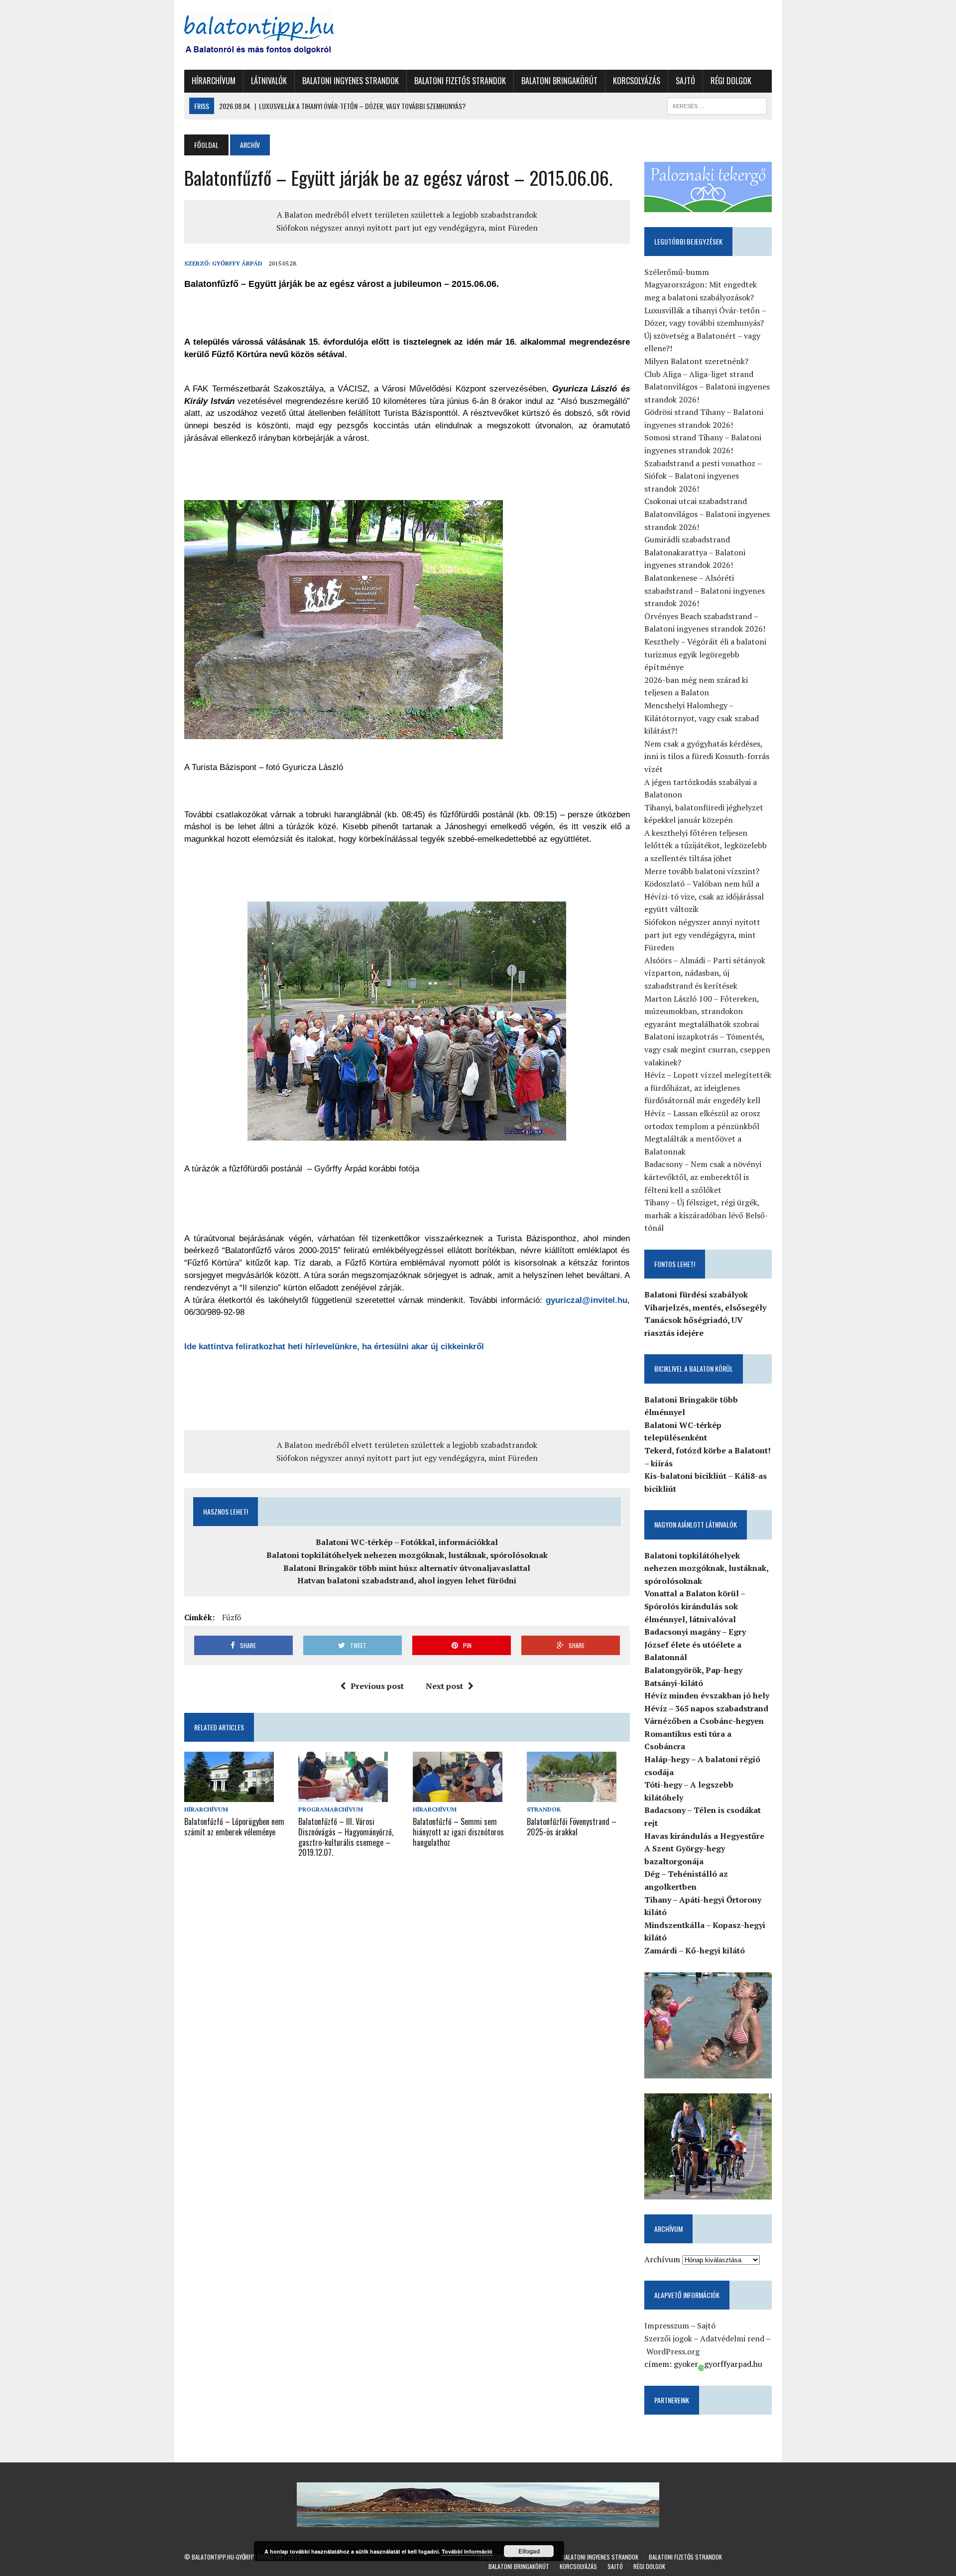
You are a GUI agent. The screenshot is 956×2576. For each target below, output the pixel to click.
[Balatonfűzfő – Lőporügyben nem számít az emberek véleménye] (229, 1795)
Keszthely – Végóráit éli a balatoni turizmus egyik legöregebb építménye (705, 654)
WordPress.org (673, 2351)
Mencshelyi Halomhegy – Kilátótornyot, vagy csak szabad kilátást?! (702, 718)
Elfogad (529, 2551)
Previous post (377, 1686)
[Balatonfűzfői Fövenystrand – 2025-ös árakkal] (572, 1795)
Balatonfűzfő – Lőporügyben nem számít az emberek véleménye (234, 1827)
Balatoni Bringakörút (559, 81)
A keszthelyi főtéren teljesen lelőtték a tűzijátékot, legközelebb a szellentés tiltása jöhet (706, 845)
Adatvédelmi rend (732, 2338)
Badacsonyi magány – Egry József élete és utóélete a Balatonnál (695, 1644)
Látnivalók (269, 81)
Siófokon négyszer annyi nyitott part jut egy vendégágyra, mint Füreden (407, 228)
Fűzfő (232, 1617)
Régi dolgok (731, 81)
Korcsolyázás (637, 81)
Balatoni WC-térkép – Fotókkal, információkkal (407, 1542)
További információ (467, 2551)
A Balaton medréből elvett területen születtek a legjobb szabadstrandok (407, 215)
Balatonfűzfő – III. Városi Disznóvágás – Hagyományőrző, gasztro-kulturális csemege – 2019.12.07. (346, 1837)
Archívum (662, 2259)
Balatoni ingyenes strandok (351, 81)
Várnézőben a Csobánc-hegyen (704, 1721)
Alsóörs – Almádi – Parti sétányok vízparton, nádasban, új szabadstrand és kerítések (705, 973)
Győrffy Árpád (237, 263)
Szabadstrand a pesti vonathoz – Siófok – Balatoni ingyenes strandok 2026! (703, 476)
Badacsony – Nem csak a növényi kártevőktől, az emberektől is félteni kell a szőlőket (703, 1177)
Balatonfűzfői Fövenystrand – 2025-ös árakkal (572, 1827)
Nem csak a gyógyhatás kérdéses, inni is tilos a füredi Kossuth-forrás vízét (707, 756)
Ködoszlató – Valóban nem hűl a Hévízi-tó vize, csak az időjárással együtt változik (704, 896)
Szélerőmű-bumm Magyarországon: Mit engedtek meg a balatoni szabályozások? (701, 285)
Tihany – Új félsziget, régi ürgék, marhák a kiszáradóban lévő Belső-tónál (706, 1215)
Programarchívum (331, 1809)
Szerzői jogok (668, 2338)
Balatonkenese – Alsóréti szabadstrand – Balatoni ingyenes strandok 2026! (705, 590)
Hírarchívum (214, 81)
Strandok (544, 1809)
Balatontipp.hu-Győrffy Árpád (233, 2557)
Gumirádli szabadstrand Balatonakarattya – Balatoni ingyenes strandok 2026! (695, 552)
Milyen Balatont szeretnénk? (696, 361)
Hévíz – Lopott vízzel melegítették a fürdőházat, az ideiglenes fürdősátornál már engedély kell (708, 1088)
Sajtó (685, 81)
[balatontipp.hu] (277, 35)
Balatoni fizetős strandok (460, 81)
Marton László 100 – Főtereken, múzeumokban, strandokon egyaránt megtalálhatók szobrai (702, 1011)
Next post (444, 1686)
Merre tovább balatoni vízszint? (702, 871)
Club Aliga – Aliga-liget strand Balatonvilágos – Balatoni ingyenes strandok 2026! (707, 387)
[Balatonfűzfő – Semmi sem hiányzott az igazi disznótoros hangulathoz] (458, 1795)
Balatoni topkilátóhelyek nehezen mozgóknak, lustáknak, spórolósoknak (407, 1555)
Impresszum (667, 2325)
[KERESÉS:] (717, 105)
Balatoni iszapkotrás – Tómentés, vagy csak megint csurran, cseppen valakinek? (707, 1049)
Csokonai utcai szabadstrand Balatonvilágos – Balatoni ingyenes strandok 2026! (707, 514)
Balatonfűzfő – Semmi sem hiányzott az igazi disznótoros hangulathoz (458, 1832)
